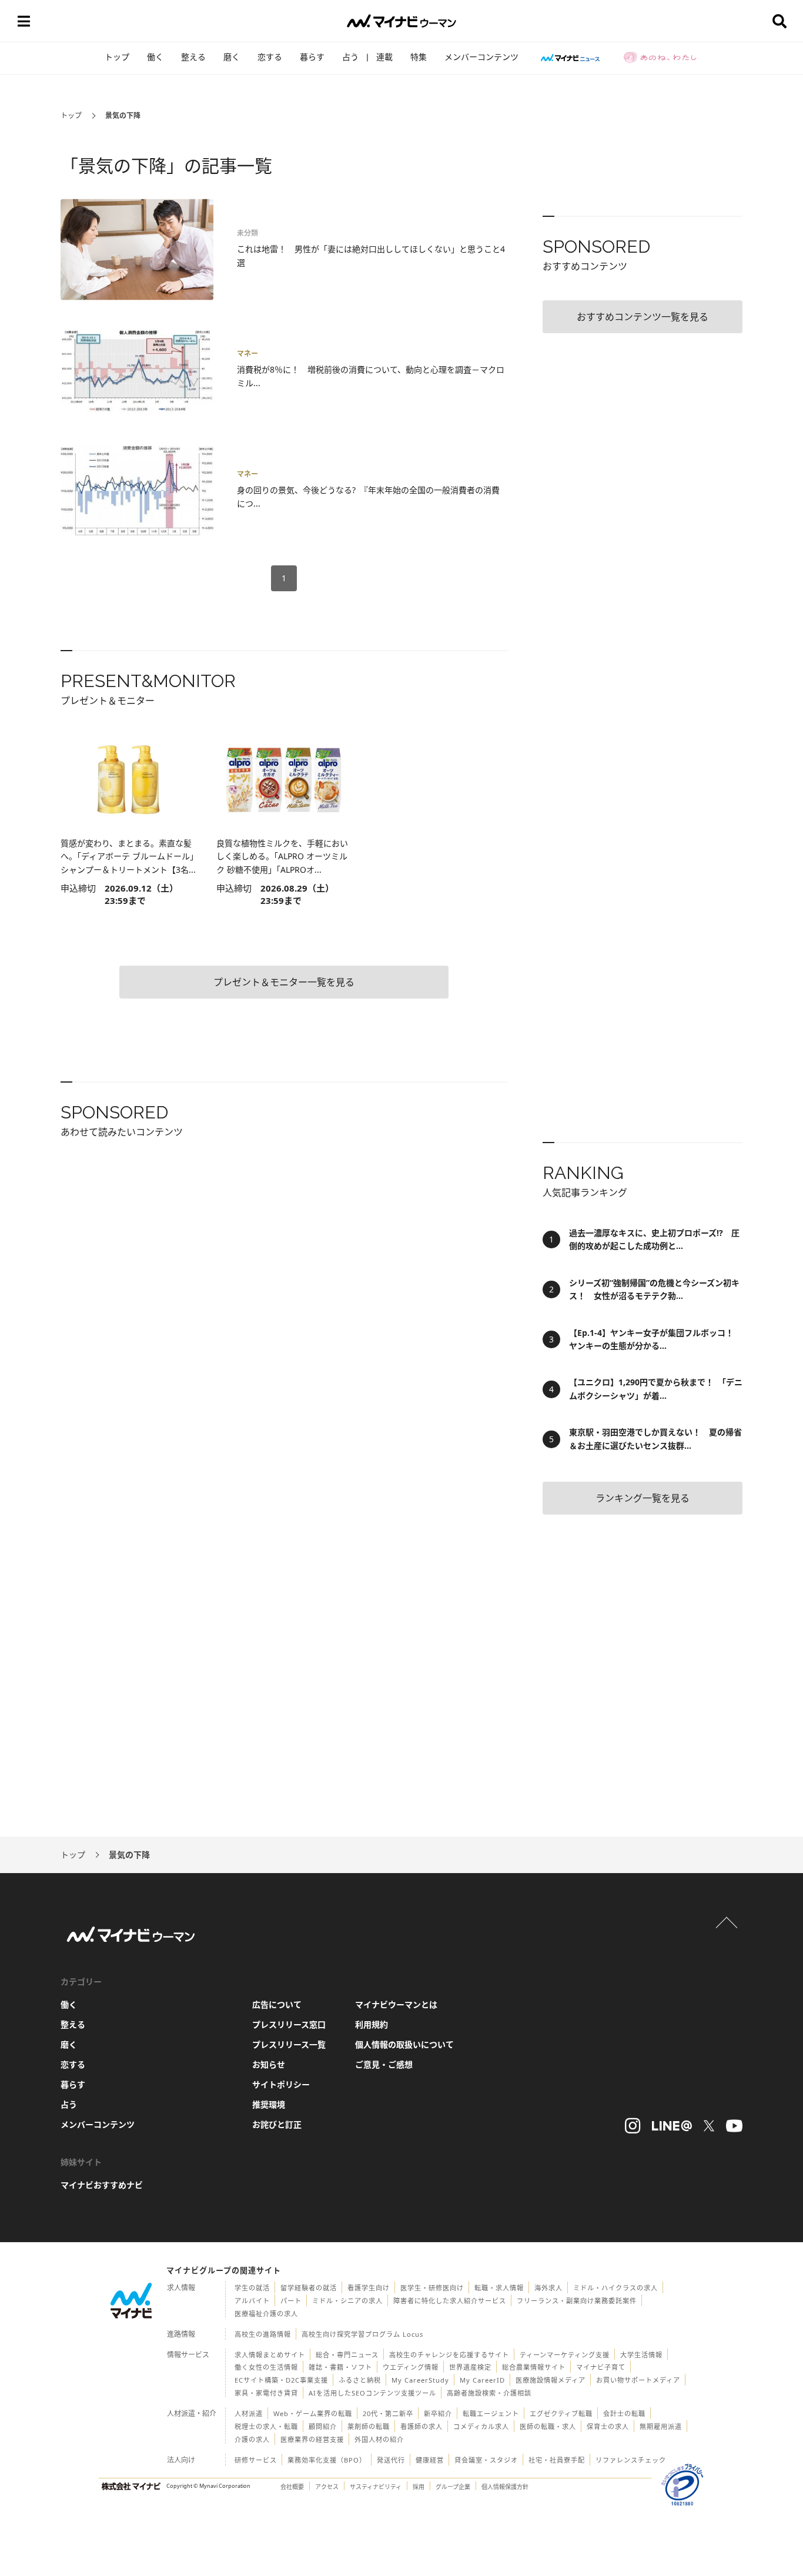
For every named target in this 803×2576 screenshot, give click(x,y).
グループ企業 (453, 2487)
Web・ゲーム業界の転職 (313, 2413)
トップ (117, 57)
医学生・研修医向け (432, 2288)
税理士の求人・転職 (266, 2426)
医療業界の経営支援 (312, 2439)
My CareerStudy (420, 2380)
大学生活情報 (641, 2355)
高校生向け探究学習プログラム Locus (362, 2334)
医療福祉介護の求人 (266, 2314)
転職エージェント (491, 2413)
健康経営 (430, 2460)
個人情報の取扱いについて (404, 2044)
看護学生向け (369, 2288)
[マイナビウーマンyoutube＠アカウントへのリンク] (734, 2126)
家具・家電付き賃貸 (266, 2393)
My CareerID (482, 2380)
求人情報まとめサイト (270, 2355)
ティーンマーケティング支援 (565, 2355)
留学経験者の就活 (309, 2288)
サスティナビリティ (376, 2487)
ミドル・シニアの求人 (347, 2301)
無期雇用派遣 (661, 2426)
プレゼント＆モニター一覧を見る (284, 982)
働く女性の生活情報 (266, 2367)
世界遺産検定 (470, 2367)
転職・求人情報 (499, 2288)
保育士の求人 (608, 2426)
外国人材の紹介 (379, 2439)
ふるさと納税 (360, 2380)
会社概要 (292, 2487)
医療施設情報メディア (551, 2380)
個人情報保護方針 (505, 2487)
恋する (270, 57)
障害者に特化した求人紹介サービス (450, 2301)
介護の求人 (252, 2439)
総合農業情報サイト (534, 2367)
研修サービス (256, 2460)
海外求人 (548, 2288)
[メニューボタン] (24, 21)
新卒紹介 (438, 2413)
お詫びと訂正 (277, 2124)
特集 (419, 57)
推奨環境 (269, 2104)
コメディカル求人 (481, 2426)
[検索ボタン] (779, 21)
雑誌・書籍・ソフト (340, 2367)
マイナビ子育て (601, 2367)
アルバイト (252, 2301)
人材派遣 (249, 2413)
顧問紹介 (323, 2426)
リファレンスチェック (631, 2460)
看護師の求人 (421, 2426)
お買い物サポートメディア (638, 2380)
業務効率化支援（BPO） (327, 2460)
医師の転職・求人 (548, 2426)
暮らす (312, 57)
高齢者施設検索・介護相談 (489, 2393)
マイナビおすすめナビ (102, 2185)
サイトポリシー (281, 2084)
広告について (277, 2004)
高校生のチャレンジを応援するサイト (449, 2355)
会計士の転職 (624, 2413)
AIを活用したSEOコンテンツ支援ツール (372, 2393)
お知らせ (269, 2064)
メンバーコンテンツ (481, 57)
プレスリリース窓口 (289, 2024)
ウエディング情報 (411, 2367)
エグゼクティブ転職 (561, 2413)
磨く (232, 57)
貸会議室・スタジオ (486, 2460)
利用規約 (372, 2024)
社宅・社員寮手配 (557, 2460)
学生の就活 (252, 2288)
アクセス (327, 2487)
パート (291, 2301)
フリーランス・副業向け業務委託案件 (577, 2301)
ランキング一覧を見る (643, 1498)
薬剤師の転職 (369, 2426)
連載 (384, 57)
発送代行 (391, 2460)
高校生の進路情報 (263, 2334)
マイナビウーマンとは (396, 2004)
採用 (419, 2487)
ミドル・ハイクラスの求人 (615, 2288)
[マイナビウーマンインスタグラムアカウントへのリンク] (633, 2126)
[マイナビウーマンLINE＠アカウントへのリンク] (672, 2126)
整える (193, 57)
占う (350, 57)
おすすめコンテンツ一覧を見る (643, 317)
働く (155, 57)
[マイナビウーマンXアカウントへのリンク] (709, 2126)
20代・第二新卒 (388, 2413)
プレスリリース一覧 (289, 2044)
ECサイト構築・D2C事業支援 (281, 2380)
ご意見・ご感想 (384, 2064)
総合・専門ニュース (347, 2355)
